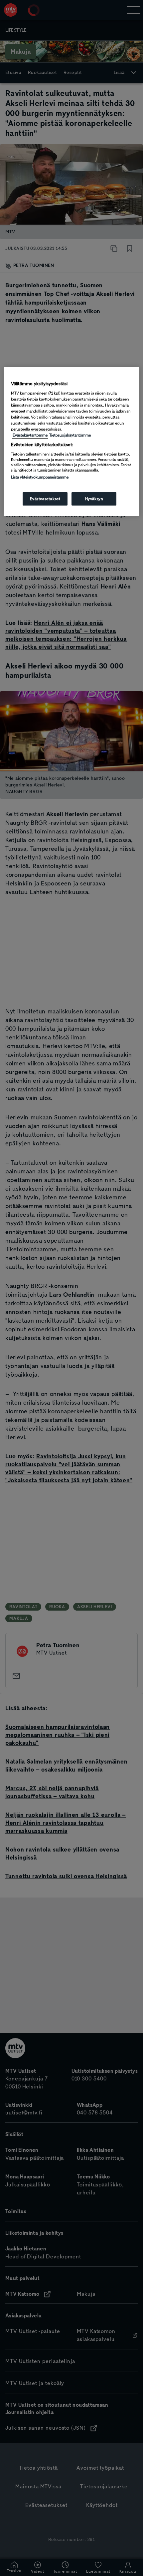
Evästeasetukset (45, 499)
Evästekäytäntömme (30, 435)
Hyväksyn (94, 499)
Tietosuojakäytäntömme (70, 435)
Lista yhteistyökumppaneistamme (40, 477)
